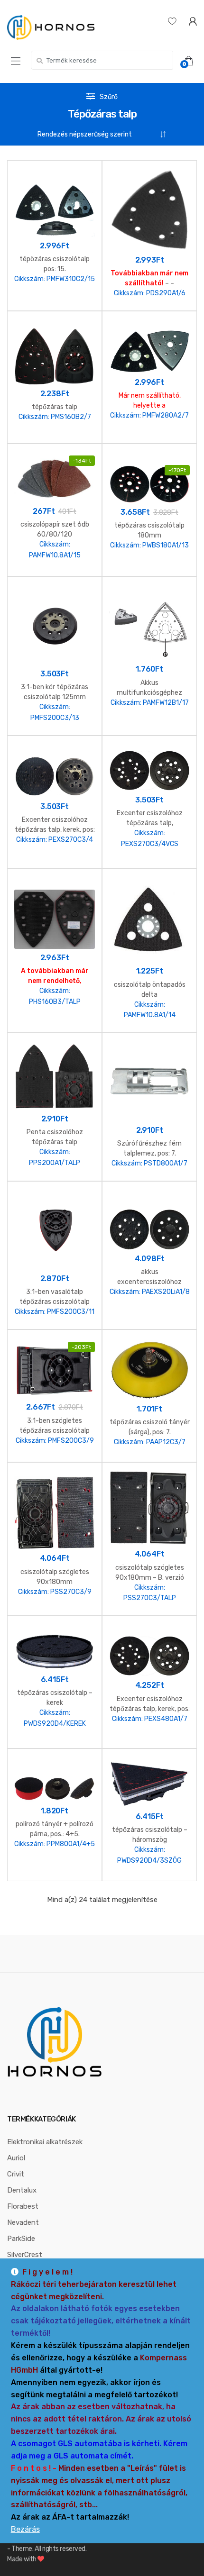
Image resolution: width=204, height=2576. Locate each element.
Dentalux (22, 2190)
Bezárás (25, 2529)
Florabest (23, 2206)
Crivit (16, 2174)
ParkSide (21, 2239)
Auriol (16, 2158)
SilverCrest (25, 2255)
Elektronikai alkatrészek (45, 2142)
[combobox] (102, 60)
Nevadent (23, 2222)
